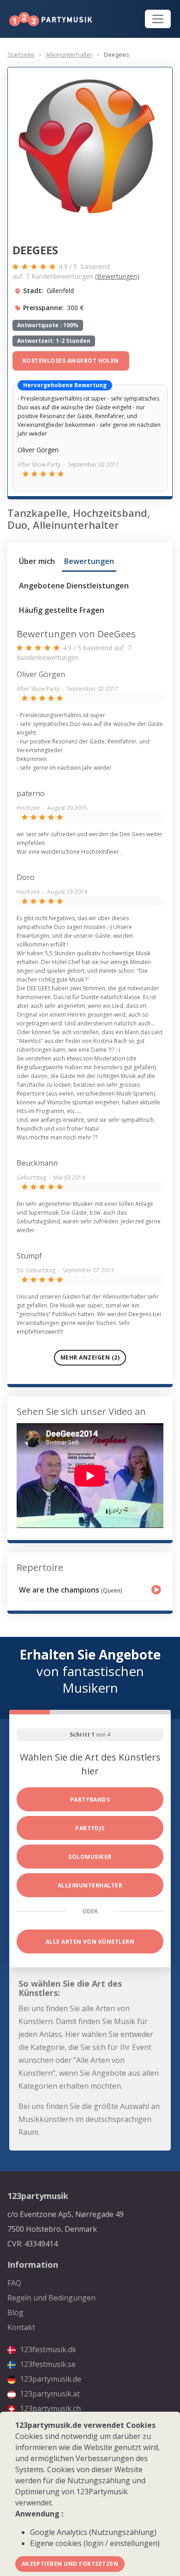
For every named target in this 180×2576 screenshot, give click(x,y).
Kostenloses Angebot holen (71, 361)
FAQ (14, 2283)
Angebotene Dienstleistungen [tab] (74, 586)
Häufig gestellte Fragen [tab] (62, 610)
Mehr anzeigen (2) (90, 1357)
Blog (15, 2312)
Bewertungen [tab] (89, 561)
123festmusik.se (47, 2364)
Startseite (21, 54)
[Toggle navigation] (158, 19)
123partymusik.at (49, 2394)
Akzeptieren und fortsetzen (70, 2564)
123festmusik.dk (47, 2349)
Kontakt (21, 2327)
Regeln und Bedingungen (51, 2298)
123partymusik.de (50, 2379)
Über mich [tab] (37, 561)
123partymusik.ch (49, 2408)
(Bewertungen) (117, 276)
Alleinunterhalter (69, 54)
